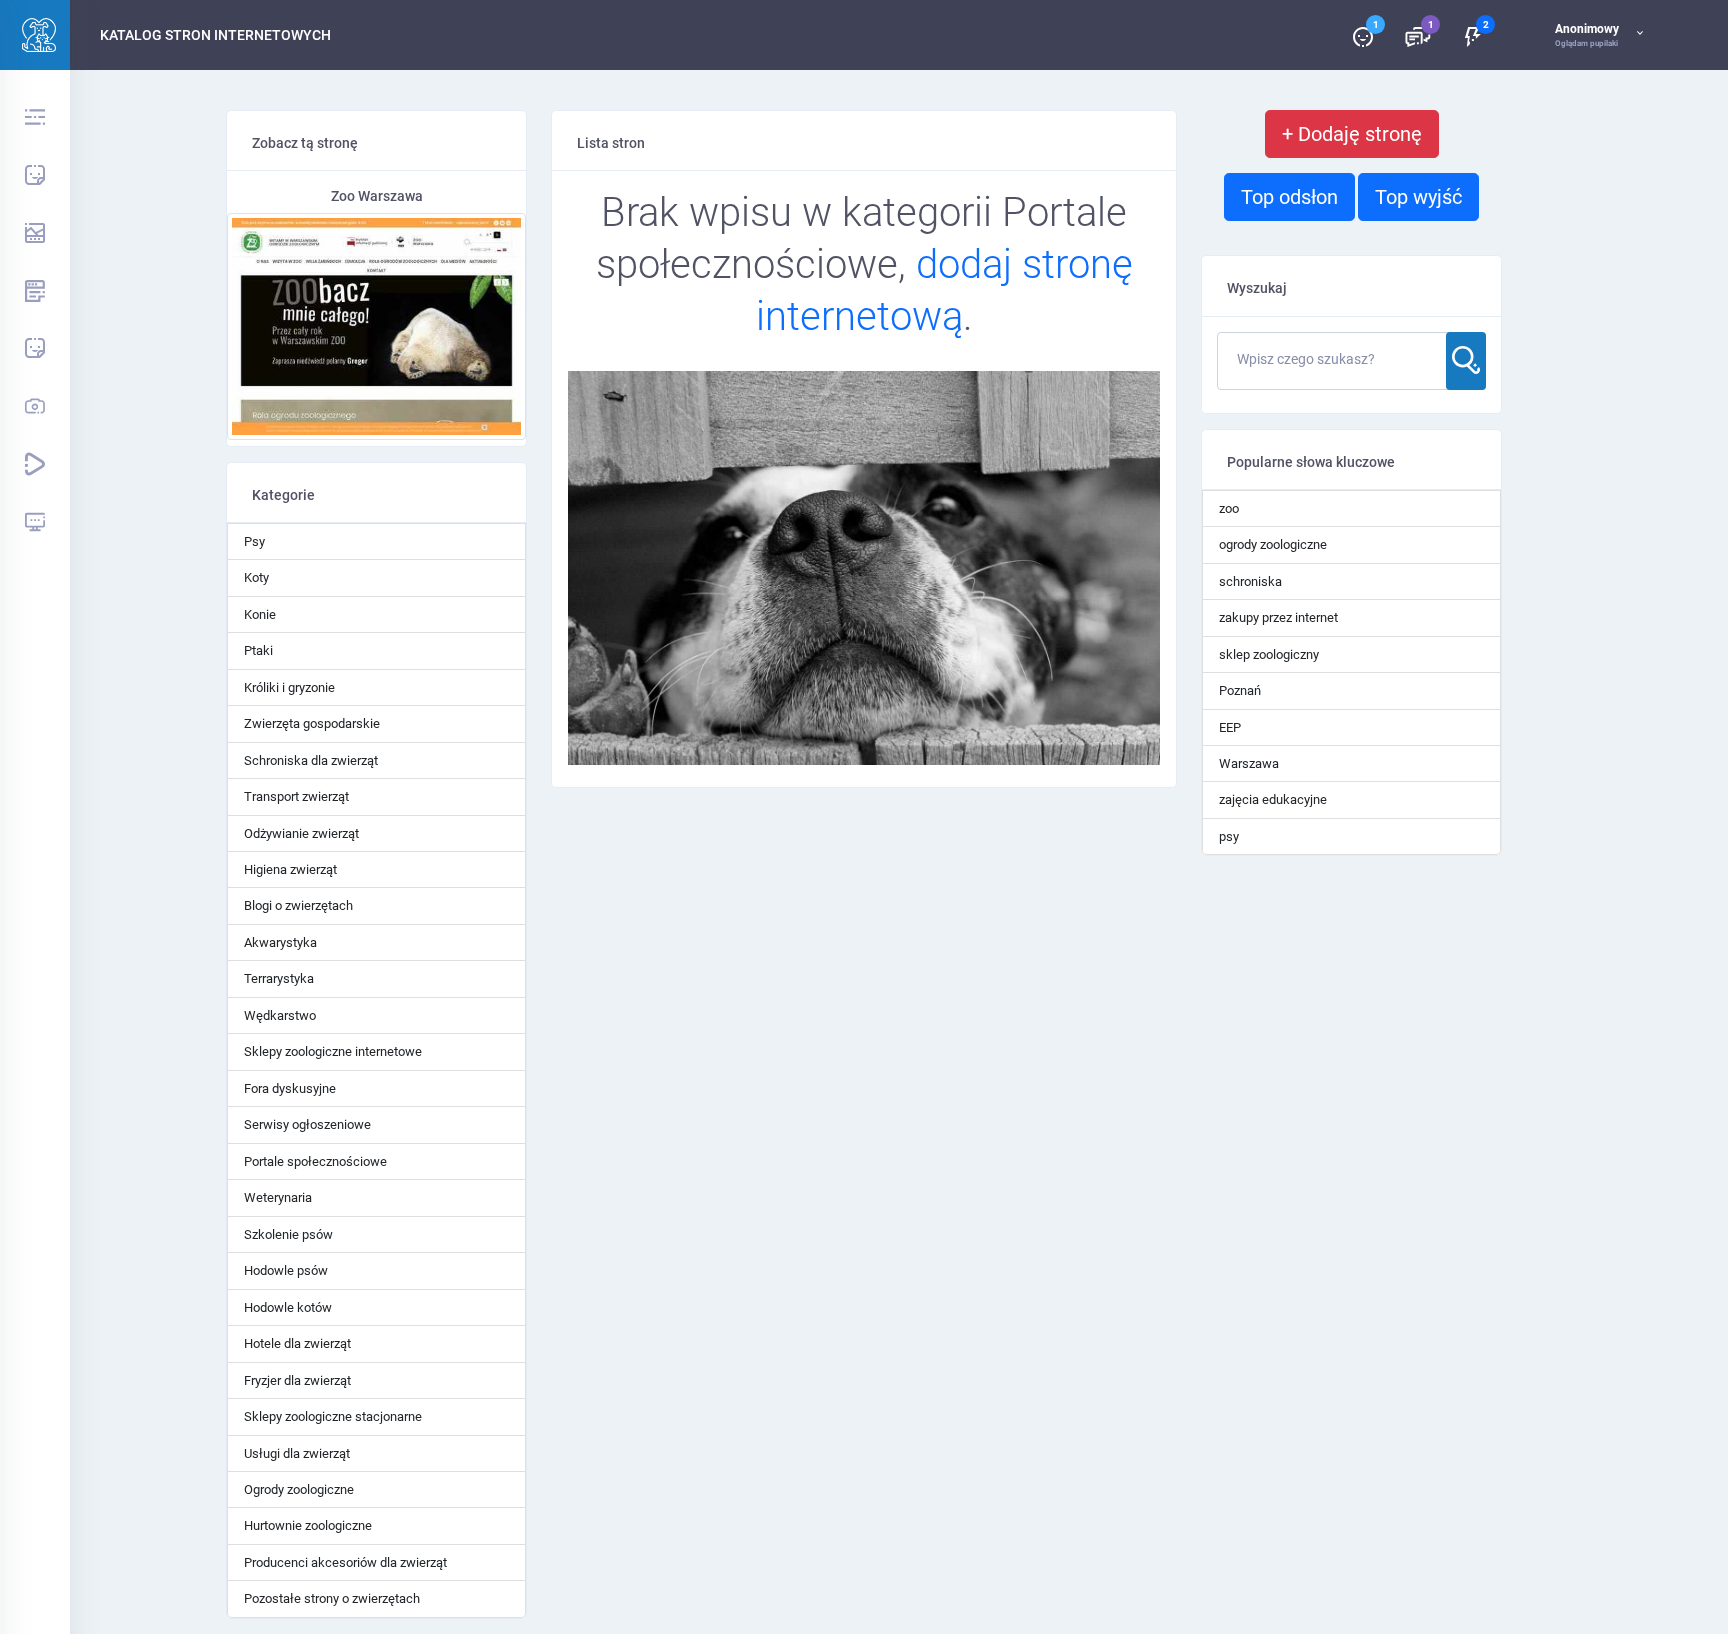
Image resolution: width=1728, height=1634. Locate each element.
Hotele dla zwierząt (297, 1343)
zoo (1229, 508)
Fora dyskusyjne (290, 1088)
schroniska (1250, 581)
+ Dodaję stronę (1352, 134)
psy (1229, 836)
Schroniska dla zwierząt (311, 760)
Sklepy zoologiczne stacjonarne (333, 1416)
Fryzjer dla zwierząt (297, 1380)
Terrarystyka (279, 978)
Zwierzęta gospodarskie (312, 723)
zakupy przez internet (1278, 617)
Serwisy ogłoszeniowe (307, 1124)
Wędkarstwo (280, 1015)
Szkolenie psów (288, 1234)
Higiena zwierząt (290, 869)
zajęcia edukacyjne (1273, 799)
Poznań (1240, 690)
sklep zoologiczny (1269, 654)
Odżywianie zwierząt (301, 833)
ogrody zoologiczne (1273, 544)
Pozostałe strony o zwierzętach (332, 1598)
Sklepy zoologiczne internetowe (333, 1051)
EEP (1230, 727)
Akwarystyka (280, 942)
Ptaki (258, 650)
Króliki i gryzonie (289, 687)
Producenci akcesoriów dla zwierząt (345, 1562)
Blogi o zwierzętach (298, 905)
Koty (256, 577)
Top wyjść (1418, 197)
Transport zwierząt (296, 796)
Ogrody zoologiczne (299, 1489)
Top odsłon (1289, 197)
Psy (254, 541)
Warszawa (1249, 763)
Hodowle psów (286, 1270)
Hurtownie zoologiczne (308, 1525)
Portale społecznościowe (315, 1161)
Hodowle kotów (288, 1307)
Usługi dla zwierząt (297, 1453)
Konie (260, 614)
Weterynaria (278, 1197)
